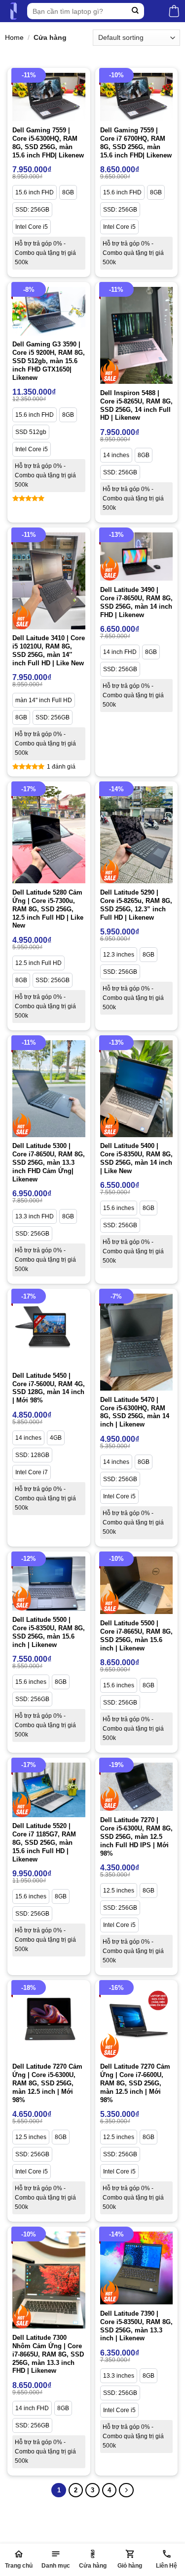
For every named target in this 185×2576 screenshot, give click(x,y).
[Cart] (174, 11)
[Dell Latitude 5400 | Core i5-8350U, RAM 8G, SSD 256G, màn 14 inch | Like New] (137, 1089)
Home (14, 37)
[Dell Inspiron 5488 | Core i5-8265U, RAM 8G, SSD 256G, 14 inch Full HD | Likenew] (137, 335)
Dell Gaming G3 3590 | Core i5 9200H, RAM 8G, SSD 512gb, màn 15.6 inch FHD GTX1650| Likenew (49, 361)
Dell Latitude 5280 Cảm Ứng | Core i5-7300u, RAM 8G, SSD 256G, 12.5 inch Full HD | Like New (48, 909)
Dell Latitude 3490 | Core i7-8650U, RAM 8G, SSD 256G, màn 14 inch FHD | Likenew (136, 602)
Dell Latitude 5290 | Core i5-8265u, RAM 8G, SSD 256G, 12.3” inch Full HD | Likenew (136, 905)
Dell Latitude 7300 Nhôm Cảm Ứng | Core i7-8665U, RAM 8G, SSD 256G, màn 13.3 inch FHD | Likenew (48, 2354)
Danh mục (56, 2566)
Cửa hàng (93, 2566)
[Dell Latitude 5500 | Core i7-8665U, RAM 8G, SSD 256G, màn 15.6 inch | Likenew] (137, 1585)
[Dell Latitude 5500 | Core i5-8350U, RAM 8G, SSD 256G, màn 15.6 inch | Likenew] (49, 1584)
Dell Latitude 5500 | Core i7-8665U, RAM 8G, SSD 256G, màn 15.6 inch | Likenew (136, 1636)
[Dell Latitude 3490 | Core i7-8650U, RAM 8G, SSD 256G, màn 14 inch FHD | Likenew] (137, 557)
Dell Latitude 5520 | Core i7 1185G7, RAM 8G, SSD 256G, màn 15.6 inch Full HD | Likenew (44, 1843)
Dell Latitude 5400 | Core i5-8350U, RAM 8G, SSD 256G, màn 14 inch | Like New (136, 1158)
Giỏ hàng (130, 2566)
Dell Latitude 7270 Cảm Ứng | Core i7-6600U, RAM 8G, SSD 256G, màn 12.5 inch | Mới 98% (135, 2083)
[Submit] (135, 11)
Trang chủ (19, 2566)
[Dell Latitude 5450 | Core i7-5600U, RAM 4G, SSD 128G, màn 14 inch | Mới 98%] (49, 1330)
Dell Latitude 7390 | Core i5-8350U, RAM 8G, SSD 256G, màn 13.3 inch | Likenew (136, 2326)
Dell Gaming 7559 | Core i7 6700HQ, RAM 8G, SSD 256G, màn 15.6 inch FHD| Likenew (136, 143)
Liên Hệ (166, 2566)
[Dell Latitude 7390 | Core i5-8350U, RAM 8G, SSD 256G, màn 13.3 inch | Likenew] (137, 2268)
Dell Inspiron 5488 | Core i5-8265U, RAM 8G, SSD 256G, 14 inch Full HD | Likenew (136, 405)
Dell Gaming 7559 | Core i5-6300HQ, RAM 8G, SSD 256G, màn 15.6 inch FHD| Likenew (48, 143)
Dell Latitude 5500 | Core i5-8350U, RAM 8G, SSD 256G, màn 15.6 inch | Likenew (49, 1632)
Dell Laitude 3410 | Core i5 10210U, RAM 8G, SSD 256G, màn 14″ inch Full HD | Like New (49, 651)
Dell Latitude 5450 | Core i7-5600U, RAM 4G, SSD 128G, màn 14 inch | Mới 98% (49, 1388)
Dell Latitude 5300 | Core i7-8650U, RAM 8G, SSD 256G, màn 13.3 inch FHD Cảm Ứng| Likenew (49, 1163)
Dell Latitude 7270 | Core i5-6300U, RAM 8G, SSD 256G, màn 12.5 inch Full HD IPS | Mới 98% (136, 1837)
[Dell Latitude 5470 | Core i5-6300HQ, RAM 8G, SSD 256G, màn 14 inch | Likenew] (137, 1342)
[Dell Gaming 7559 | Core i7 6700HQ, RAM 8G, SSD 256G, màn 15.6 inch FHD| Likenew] (137, 97)
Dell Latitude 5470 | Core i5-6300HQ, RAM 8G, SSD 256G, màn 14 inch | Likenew (135, 1412)
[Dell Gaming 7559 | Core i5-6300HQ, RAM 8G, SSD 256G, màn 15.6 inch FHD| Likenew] (49, 97)
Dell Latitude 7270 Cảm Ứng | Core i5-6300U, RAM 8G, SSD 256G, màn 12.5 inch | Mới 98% (47, 2083)
